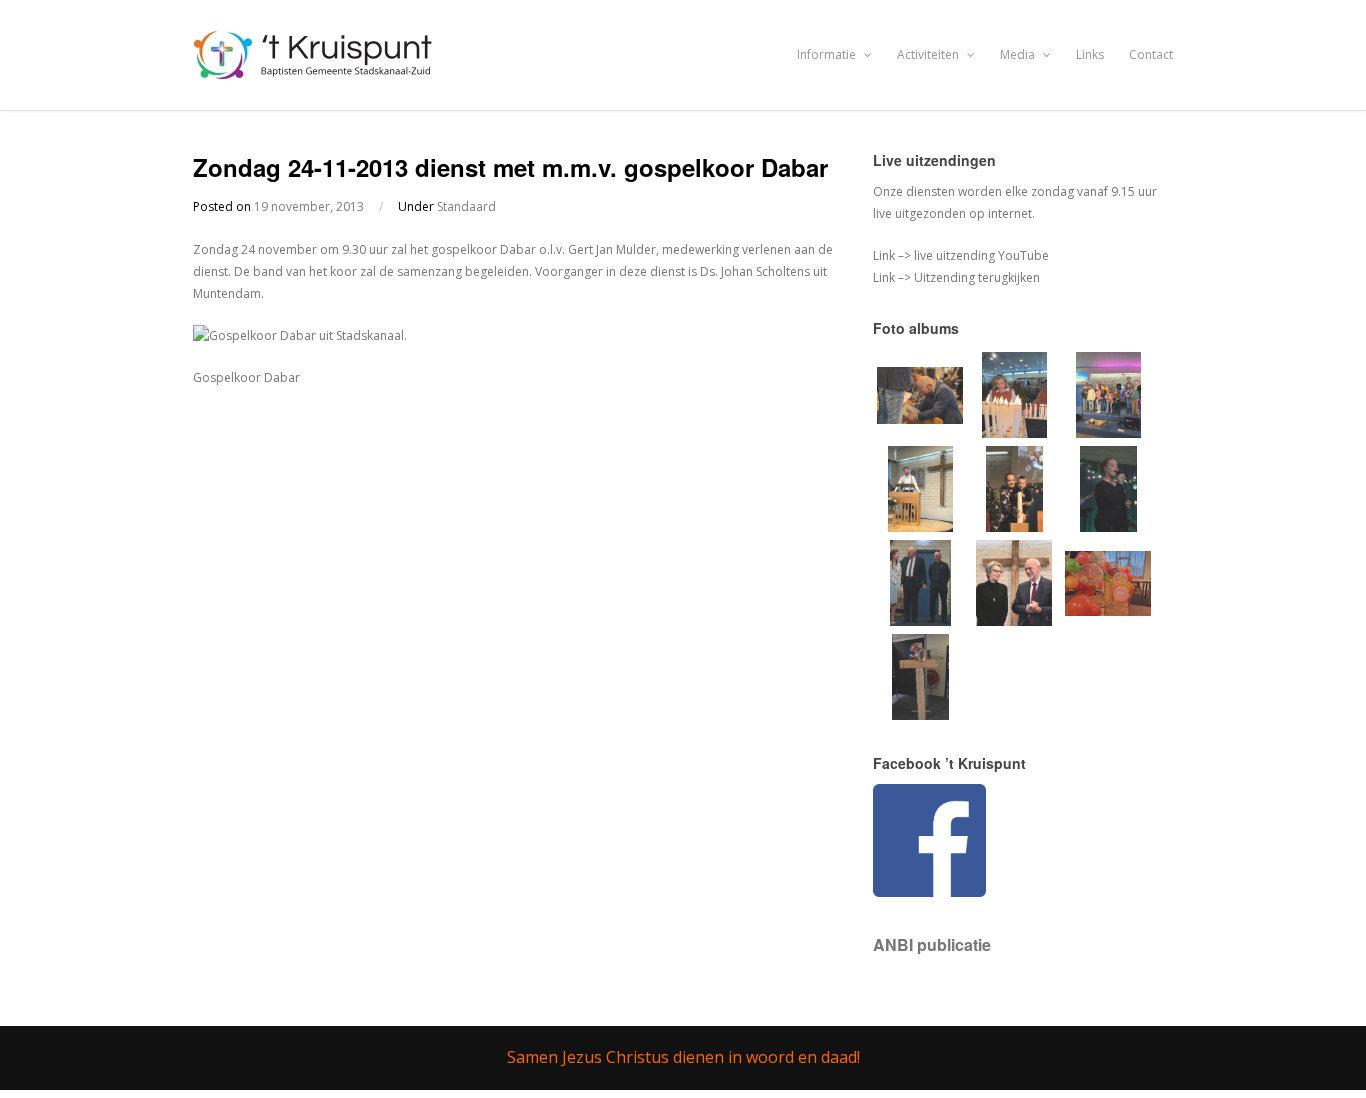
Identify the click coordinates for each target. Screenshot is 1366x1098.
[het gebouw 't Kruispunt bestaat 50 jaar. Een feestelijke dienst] (920, 715)
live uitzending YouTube (980, 255)
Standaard (466, 206)
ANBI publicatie (932, 944)
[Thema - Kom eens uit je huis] (1108, 622)
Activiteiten (929, 54)
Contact (1151, 54)
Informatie (828, 54)
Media (1019, 54)
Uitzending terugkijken (975, 277)
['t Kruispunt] (315, 68)
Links (1090, 54)
